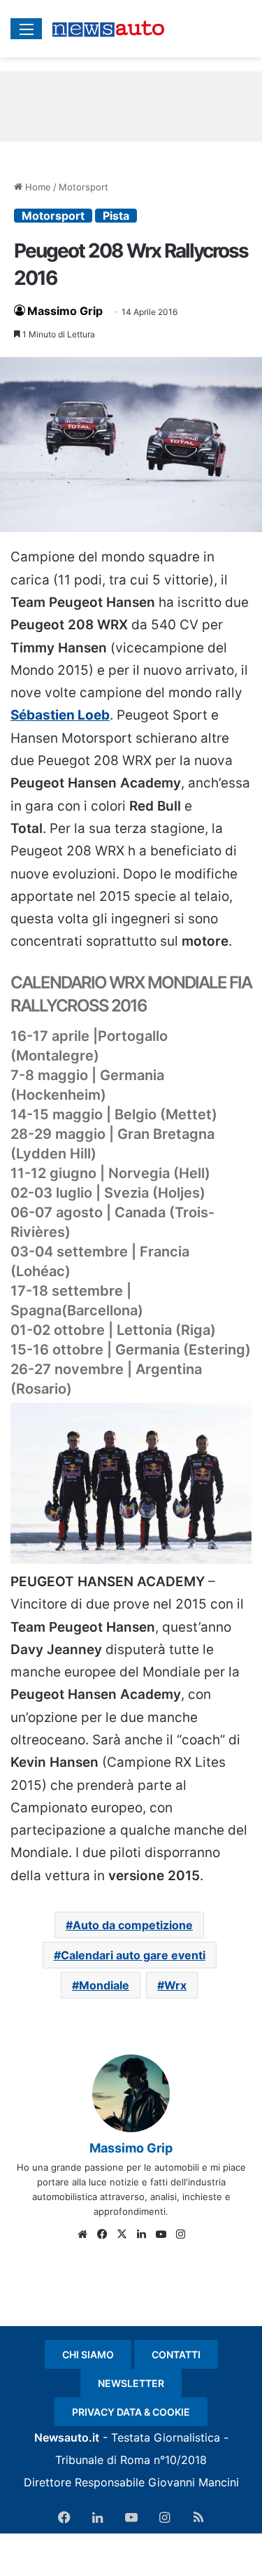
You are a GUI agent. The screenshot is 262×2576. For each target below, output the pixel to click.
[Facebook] (102, 2234)
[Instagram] (180, 2234)
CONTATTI (176, 2354)
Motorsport (83, 187)
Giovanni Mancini (194, 2482)
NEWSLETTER (131, 2383)
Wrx (175, 1985)
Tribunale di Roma (103, 2460)
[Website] (82, 2234)
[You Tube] (161, 2234)
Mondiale (104, 1985)
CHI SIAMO (88, 2354)
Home (37, 187)
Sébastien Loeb (60, 715)
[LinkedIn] (141, 2234)
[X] (122, 2234)
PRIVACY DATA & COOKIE (131, 2412)
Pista (116, 216)
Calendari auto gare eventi (133, 1955)
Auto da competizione (133, 1925)
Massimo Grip (65, 311)
